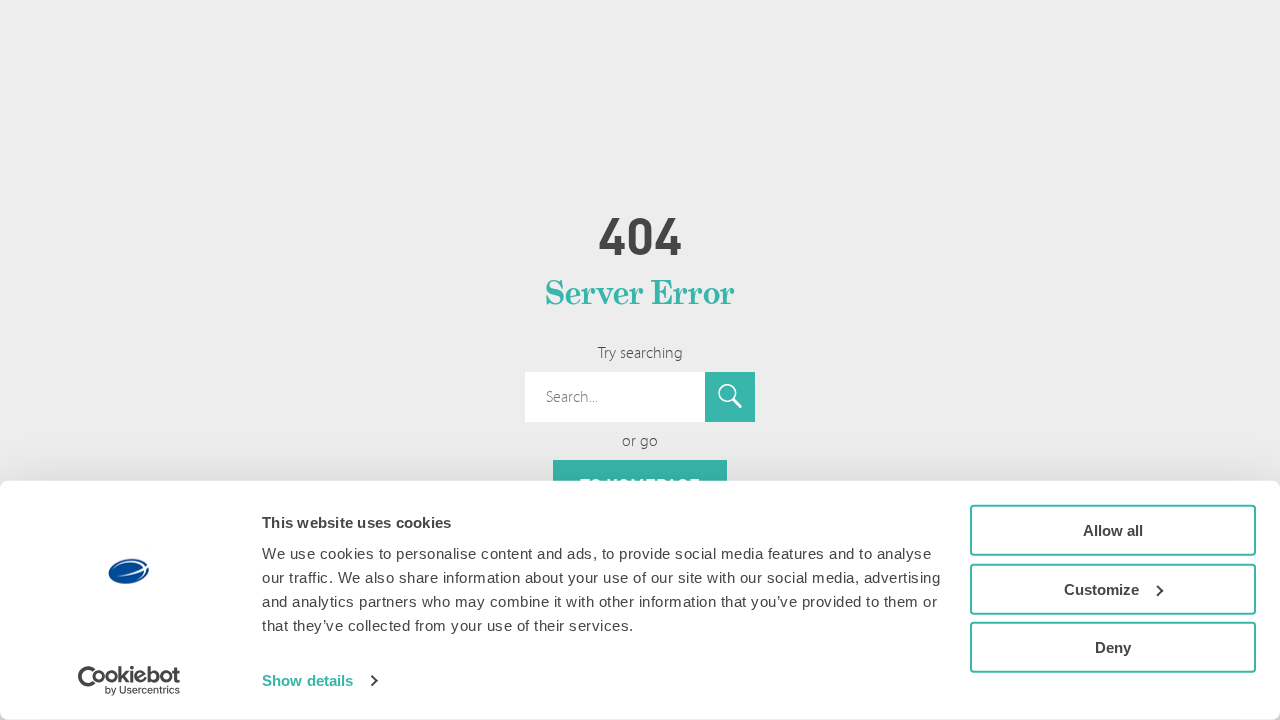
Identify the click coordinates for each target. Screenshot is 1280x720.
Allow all (1113, 530)
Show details (307, 680)
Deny (1113, 647)
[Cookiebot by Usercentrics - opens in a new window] (129, 681)
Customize (1101, 588)
